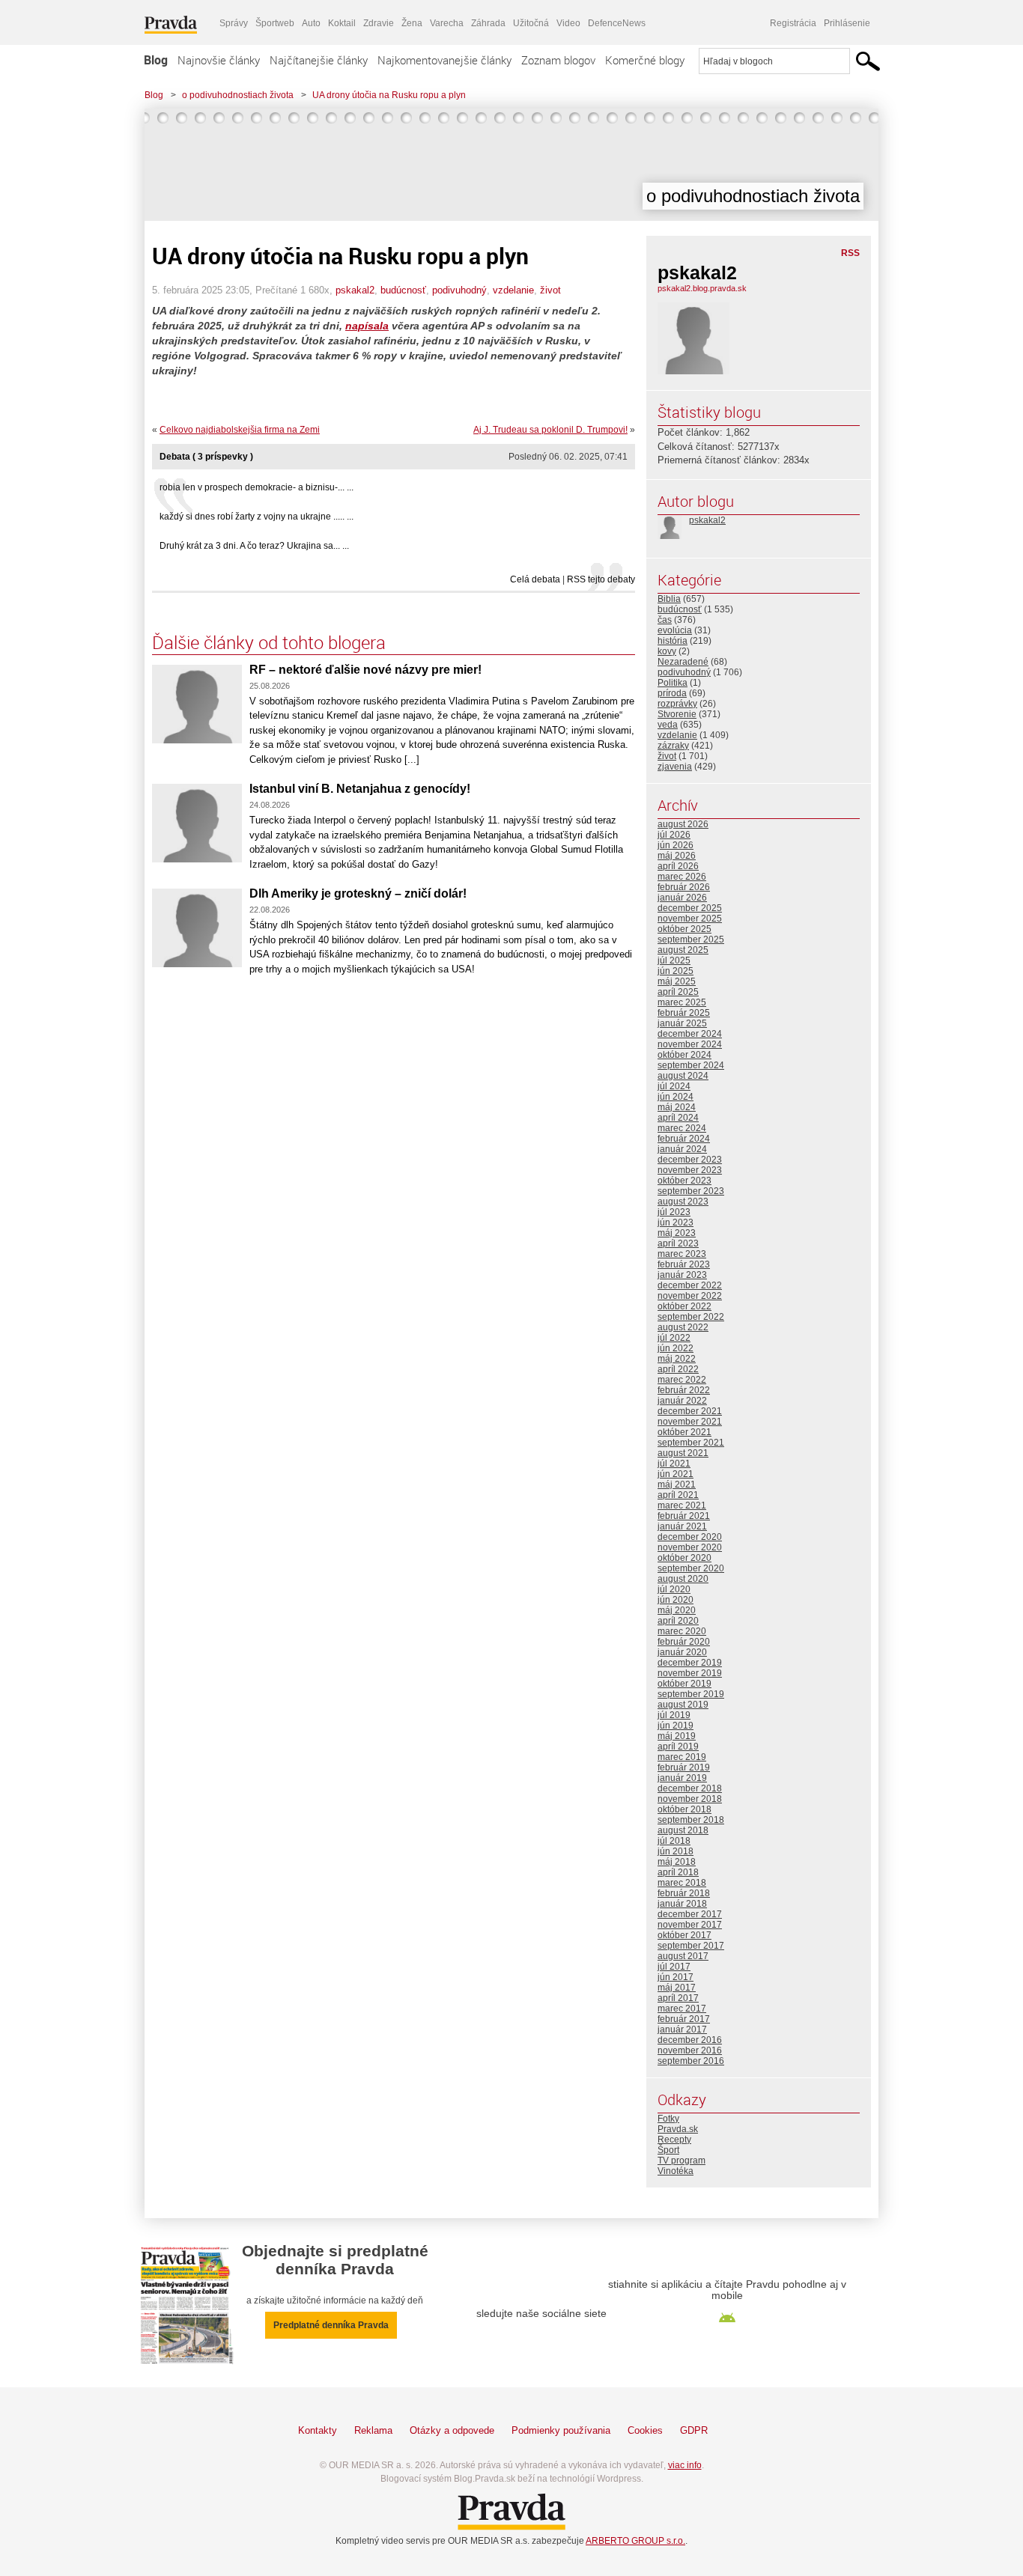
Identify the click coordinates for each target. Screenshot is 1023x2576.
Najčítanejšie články (319, 60)
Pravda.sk (678, 2129)
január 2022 (682, 1401)
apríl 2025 (678, 992)
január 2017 (682, 2030)
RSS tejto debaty (601, 579)
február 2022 (684, 1390)
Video (568, 23)
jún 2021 (676, 1474)
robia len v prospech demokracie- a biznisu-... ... (256, 487)
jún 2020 (676, 1600)
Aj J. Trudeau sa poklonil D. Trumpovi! (550, 430)
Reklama (373, 2430)
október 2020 (684, 1558)
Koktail (342, 23)
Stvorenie (677, 714)
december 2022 (690, 1285)
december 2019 (690, 1663)
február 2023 (684, 1264)
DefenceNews (617, 23)
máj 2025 (677, 981)
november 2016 (690, 2050)
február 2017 (684, 2019)
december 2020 (690, 1537)
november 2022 (690, 1296)
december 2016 (690, 2040)
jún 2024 (676, 1097)
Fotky (668, 2119)
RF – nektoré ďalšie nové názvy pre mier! (365, 670)
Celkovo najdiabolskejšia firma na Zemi (240, 430)
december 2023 (690, 1160)
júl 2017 (674, 1967)
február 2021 (684, 1516)
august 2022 (683, 1327)
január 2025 (682, 1023)
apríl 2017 (678, 1998)
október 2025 (684, 929)
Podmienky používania (561, 2430)
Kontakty (318, 2430)
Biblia (669, 599)
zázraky (673, 746)
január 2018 (682, 1904)
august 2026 (683, 824)
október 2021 (684, 1432)
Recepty (674, 2140)
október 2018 (684, 1809)
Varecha (447, 23)
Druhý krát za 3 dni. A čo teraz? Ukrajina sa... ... (254, 546)
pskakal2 (355, 290)
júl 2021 (674, 1464)
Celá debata (535, 579)
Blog (156, 60)
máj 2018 (677, 1862)
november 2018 (690, 1799)
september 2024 (691, 1065)
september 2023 (691, 1191)
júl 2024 (674, 1086)
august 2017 (683, 1956)
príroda (672, 693)
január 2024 (682, 1149)
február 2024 (684, 1139)
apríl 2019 (678, 1747)
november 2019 (690, 1673)
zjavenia (675, 767)
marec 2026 (682, 877)
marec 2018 (682, 1883)
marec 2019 (682, 1757)
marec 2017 (682, 2009)
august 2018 (683, 1830)
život (550, 290)
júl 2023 (674, 1212)
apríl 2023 (678, 1243)
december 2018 (690, 1788)
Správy (234, 23)
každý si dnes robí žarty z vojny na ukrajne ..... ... (256, 517)
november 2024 (690, 1044)
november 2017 (690, 1925)
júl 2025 (674, 960)
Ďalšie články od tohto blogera (269, 642)
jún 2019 (676, 1726)
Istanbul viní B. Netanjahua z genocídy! (360, 789)
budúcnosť (403, 290)
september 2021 (691, 1443)
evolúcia (675, 630)
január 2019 (682, 1778)
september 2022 (691, 1317)
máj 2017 (677, 1988)
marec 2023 (682, 1254)
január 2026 (682, 898)
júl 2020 (674, 1589)
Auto (311, 23)
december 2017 (690, 1914)
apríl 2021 (678, 1495)
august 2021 (683, 1453)
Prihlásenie (847, 23)
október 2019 (684, 1684)
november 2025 (690, 919)
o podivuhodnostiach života (238, 95)
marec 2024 (682, 1128)
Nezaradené (683, 662)
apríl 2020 (678, 1621)
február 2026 (684, 887)
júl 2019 (674, 1715)
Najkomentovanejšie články (444, 60)
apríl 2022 (678, 1369)
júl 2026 (674, 835)
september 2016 (691, 2061)
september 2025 (691, 940)
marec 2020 (682, 1631)
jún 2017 (676, 1977)
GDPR (694, 2430)
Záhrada (488, 23)
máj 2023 (677, 1233)
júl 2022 (674, 1338)
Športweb (275, 23)
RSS (850, 253)
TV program (682, 2161)
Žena (412, 23)
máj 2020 (677, 1610)
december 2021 (690, 1411)
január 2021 (682, 1526)
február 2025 (684, 1013)
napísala (367, 326)
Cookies (645, 2430)
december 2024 (690, 1034)
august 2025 (683, 950)
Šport (668, 2150)
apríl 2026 (678, 866)
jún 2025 (676, 971)
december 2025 (690, 908)
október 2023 (684, 1181)
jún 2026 (676, 845)
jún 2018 (676, 1851)
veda (668, 725)
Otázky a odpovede (452, 2430)
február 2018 (684, 1893)
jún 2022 (676, 1348)
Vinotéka (676, 2171)
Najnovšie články (219, 60)
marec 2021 (682, 1505)
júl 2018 (674, 1841)
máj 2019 (677, 1736)
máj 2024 (677, 1107)
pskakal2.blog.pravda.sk (702, 288)
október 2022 (684, 1306)
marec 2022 (682, 1380)
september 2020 (691, 1568)
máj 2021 (677, 1485)
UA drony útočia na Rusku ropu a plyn (389, 95)
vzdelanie (513, 290)
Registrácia (793, 23)
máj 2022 (677, 1359)
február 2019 (684, 1767)
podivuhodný (459, 290)
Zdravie (379, 23)
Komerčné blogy (645, 60)
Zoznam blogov (558, 60)
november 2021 (690, 1422)
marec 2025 (682, 1002)
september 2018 (691, 1820)
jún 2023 (676, 1222)
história (673, 641)
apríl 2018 (678, 1872)
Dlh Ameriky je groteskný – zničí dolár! (358, 893)
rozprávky (677, 704)
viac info (685, 2465)
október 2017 (684, 1935)
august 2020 (683, 1579)
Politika (673, 683)
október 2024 (684, 1055)
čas (665, 620)
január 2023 (682, 1275)
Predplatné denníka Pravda (331, 2325)
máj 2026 (677, 856)
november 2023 (690, 1170)
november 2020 (690, 1547)
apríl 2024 (678, 1118)
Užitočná (531, 23)
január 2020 (682, 1652)
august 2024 (683, 1076)
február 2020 (684, 1642)
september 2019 (691, 1694)
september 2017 (691, 1946)
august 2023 (683, 1202)
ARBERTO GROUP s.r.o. (635, 2541)
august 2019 (683, 1705)
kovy (667, 651)
